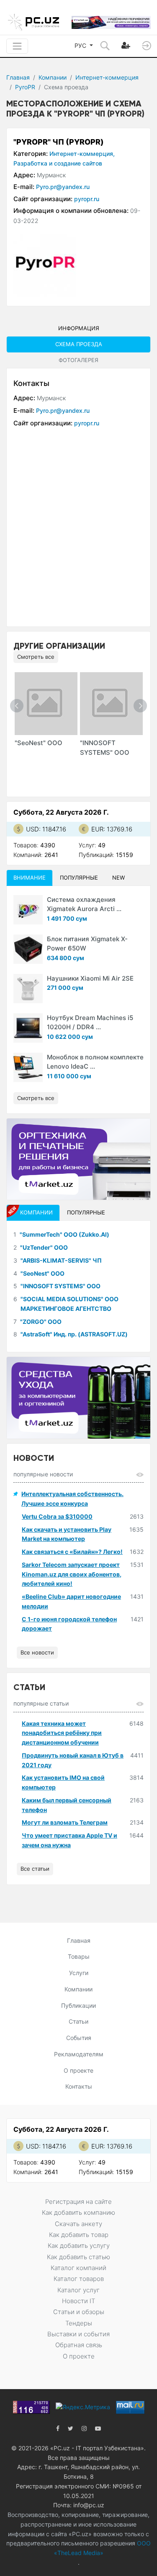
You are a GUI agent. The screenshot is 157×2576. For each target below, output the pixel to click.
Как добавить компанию (78, 2212)
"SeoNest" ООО (39, 743)
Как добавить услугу (79, 2246)
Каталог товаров (79, 2279)
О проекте (78, 2070)
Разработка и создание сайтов (58, 163)
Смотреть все (36, 657)
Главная (18, 77)
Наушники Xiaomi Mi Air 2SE (90, 978)
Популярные (79, 878)
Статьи (78, 2021)
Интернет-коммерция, (82, 154)
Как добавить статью (78, 2257)
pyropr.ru (87, 199)
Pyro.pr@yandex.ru (63, 187)
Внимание (30, 878)
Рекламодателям (79, 2054)
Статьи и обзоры (79, 2312)
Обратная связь (79, 2345)
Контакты (79, 2086)
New (118, 878)
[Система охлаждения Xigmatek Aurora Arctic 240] (28, 910)
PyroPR (25, 87)
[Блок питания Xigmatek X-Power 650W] (28, 949)
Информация (79, 328)
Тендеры (79, 2323)
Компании (53, 77)
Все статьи (35, 1869)
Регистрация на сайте (78, 2202)
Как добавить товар (79, 2235)
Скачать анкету (78, 2224)
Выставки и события (78, 2334)
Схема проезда (79, 344)
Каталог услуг (78, 2290)
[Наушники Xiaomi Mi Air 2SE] (28, 989)
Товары (79, 1956)
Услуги (79, 1973)
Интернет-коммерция (107, 77)
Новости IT (78, 2301)
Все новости (37, 1652)
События (79, 2038)
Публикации (78, 2005)
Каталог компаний (78, 2268)
